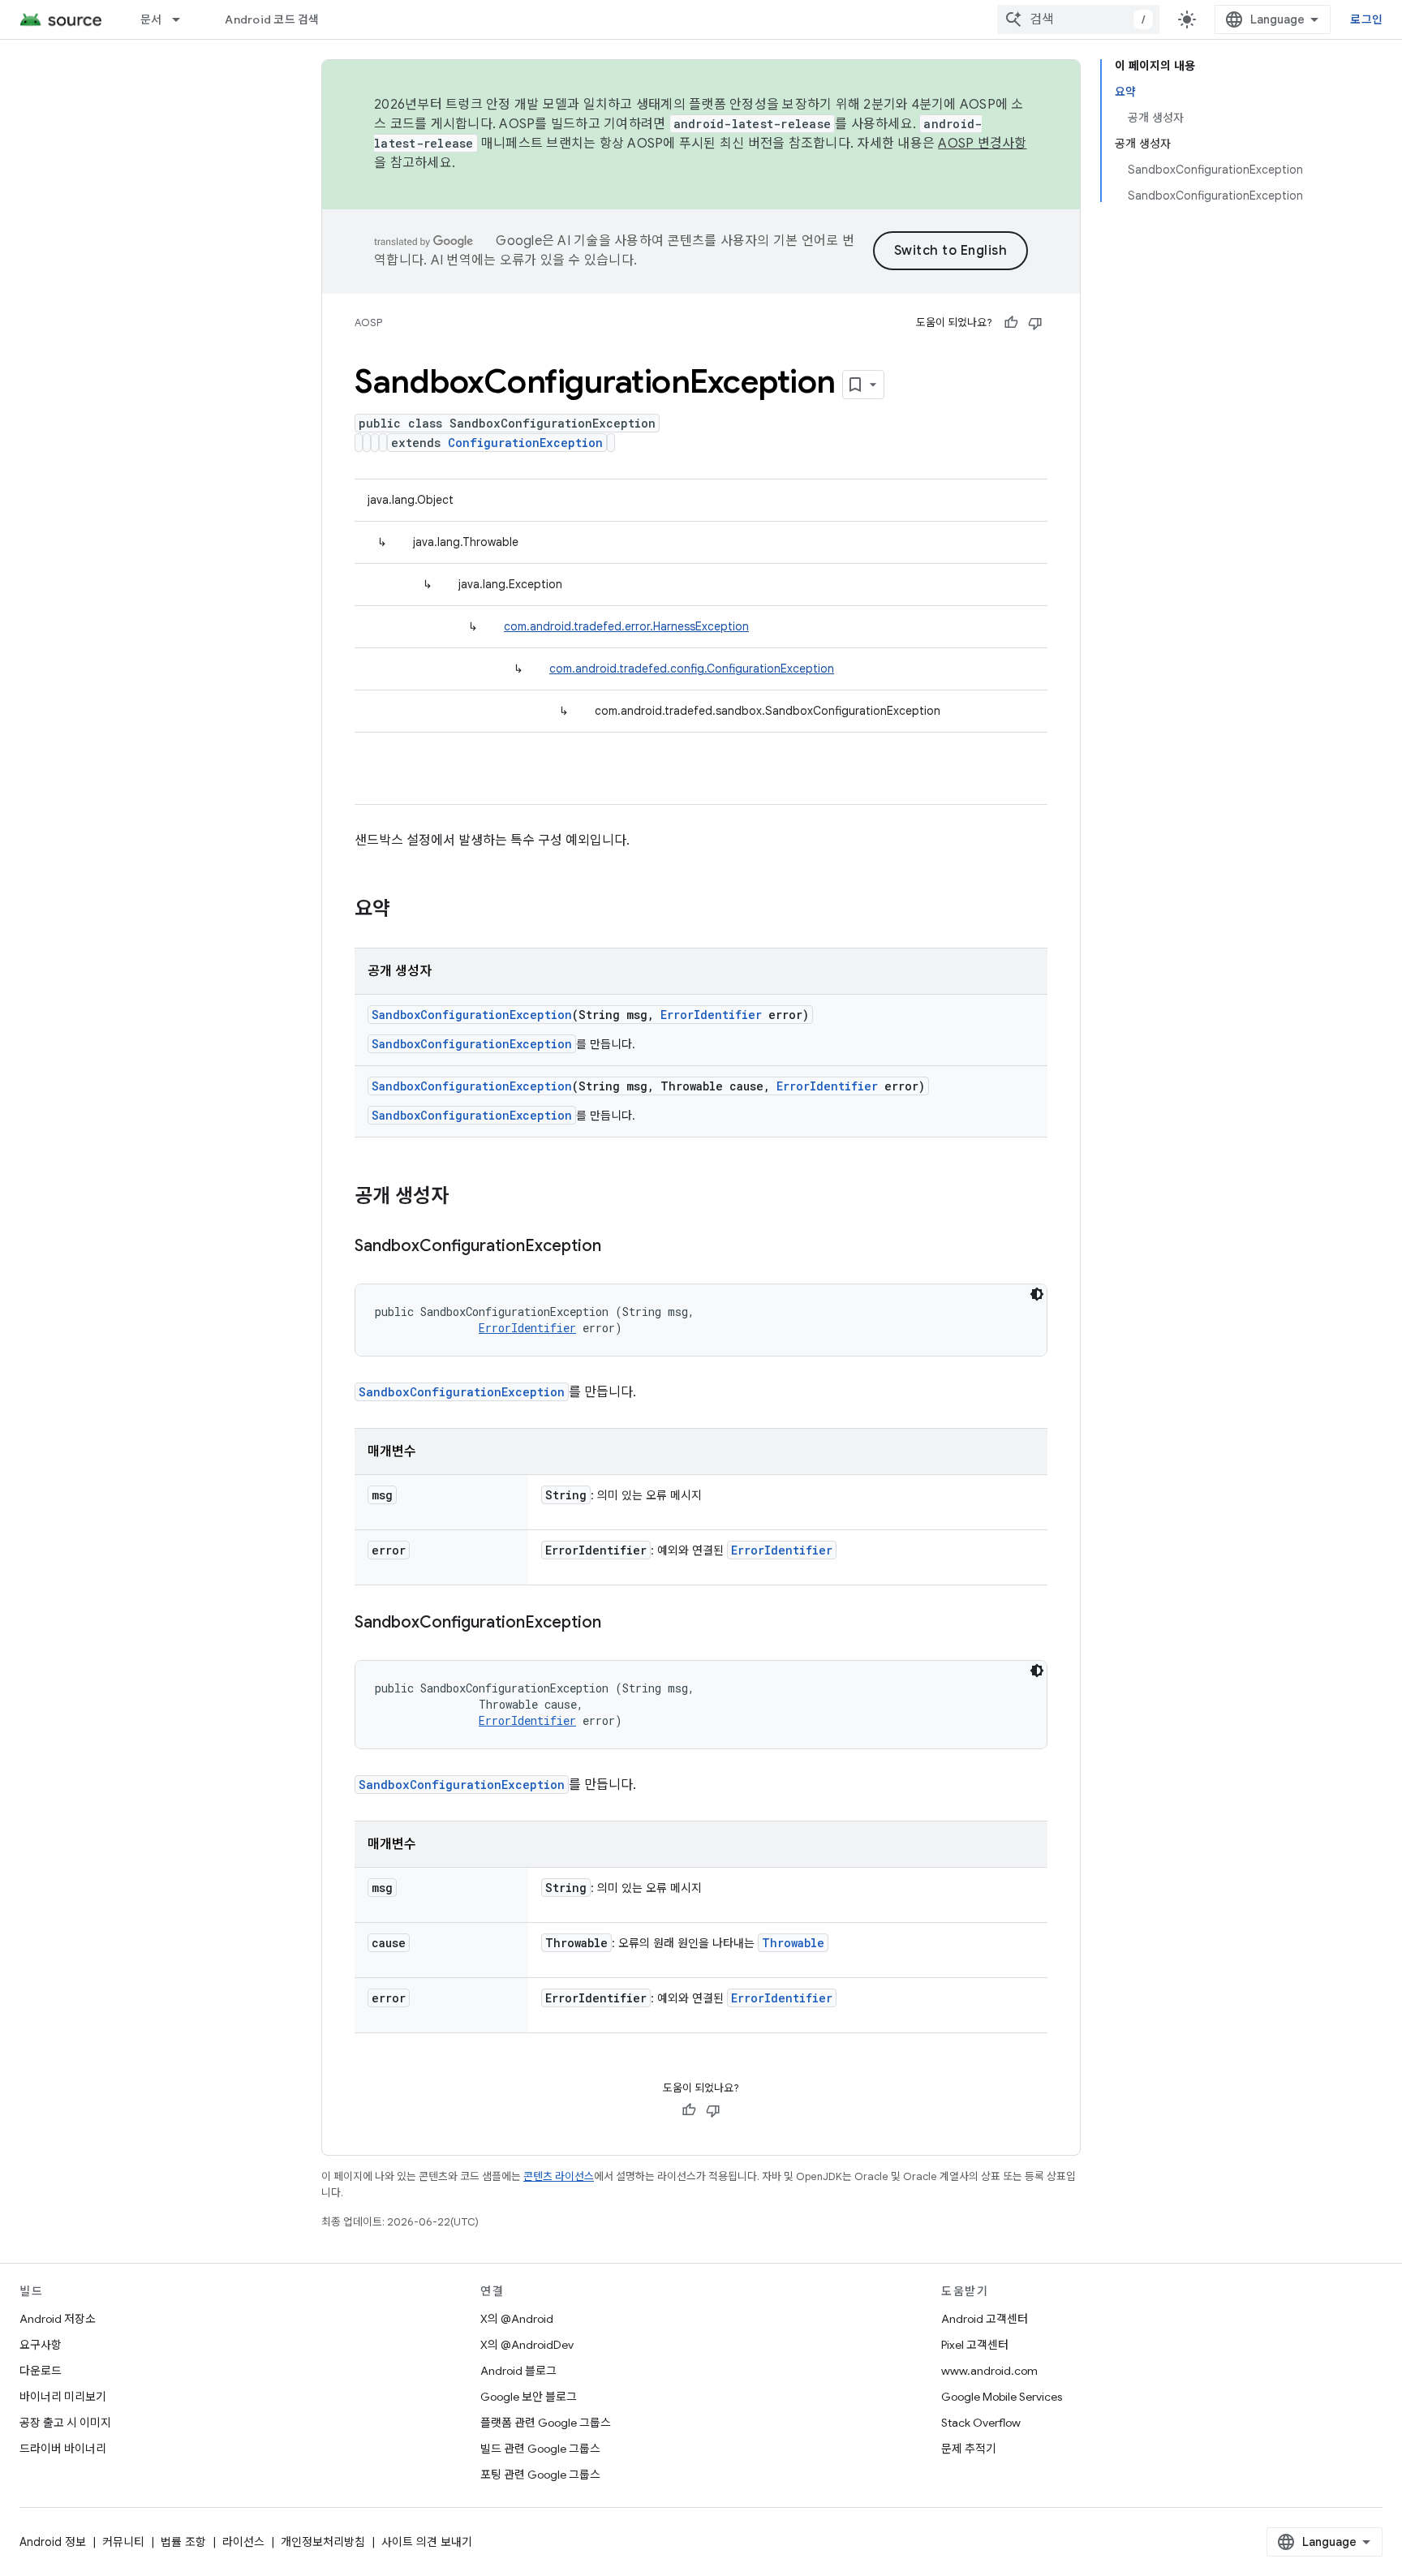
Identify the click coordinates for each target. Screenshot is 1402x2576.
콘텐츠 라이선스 (559, 2176)
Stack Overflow (981, 2423)
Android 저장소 (58, 2319)
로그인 (1366, 19)
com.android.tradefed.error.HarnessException (626, 626)
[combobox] (1078, 19)
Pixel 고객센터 (975, 2345)
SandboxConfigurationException (472, 1015)
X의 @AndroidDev (527, 2345)
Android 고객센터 (985, 2319)
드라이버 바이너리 (63, 2449)
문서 (151, 19)
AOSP (368, 323)
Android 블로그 (518, 2371)
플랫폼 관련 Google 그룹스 (546, 2423)
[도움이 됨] (1011, 323)
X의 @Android (517, 2319)
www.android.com (989, 2371)
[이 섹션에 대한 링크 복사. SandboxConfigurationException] (617, 1247)
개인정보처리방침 (323, 2542)
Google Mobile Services (1002, 2397)
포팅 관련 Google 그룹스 (540, 2475)
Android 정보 (53, 2542)
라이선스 (243, 2542)
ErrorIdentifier (711, 1015)
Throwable (793, 1943)
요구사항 (41, 2345)
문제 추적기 (969, 2449)
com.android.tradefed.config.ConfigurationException (692, 669)
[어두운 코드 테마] (1037, 1294)
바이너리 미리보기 (63, 2397)
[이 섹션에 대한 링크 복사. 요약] (406, 910)
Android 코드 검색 (272, 19)
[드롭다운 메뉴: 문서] (183, 19)
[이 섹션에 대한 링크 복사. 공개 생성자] (465, 1198)
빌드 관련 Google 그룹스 (540, 2449)
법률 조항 (183, 2542)
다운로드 (41, 2371)
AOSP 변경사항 (982, 144)
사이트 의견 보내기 (427, 2542)
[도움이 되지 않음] (1035, 323)
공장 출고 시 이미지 (65, 2423)
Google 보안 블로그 (529, 2397)
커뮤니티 (123, 2542)
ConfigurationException (525, 443)
